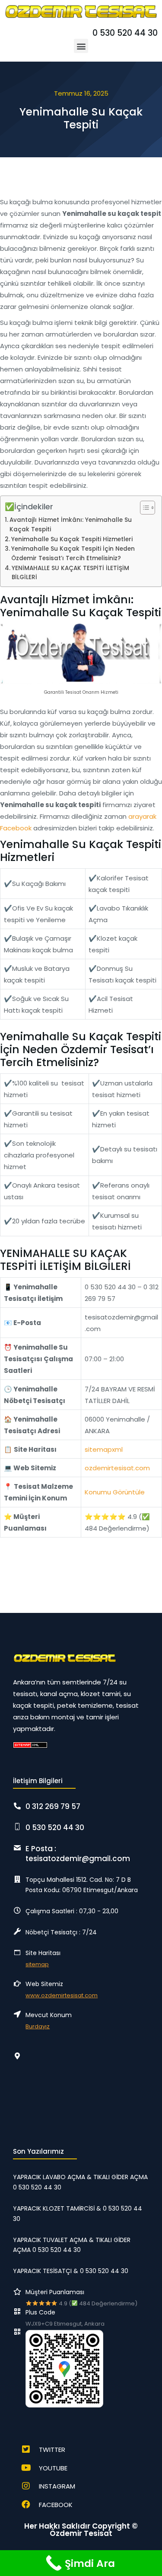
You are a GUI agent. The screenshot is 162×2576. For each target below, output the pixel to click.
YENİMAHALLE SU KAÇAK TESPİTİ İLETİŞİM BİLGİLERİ (70, 573)
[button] (81, 46)
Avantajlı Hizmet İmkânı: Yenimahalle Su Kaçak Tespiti (71, 525)
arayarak (142, 816)
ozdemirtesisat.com (117, 1468)
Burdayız (38, 2026)
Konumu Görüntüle (115, 1492)
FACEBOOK (56, 2505)
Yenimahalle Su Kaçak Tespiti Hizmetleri (72, 539)
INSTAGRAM (57, 2486)
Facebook (16, 828)
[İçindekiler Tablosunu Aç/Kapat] (143, 508)
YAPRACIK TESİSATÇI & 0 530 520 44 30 (71, 2271)
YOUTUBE (53, 2468)
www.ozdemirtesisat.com (62, 1995)
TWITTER (52, 2450)
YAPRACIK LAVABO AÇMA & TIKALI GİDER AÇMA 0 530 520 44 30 (80, 2182)
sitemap (37, 1964)
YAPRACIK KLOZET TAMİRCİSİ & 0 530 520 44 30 (78, 2214)
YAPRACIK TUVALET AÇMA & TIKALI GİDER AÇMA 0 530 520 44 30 (72, 2245)
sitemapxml (104, 1449)
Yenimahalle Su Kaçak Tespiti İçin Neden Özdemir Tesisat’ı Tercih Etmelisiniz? (73, 554)
